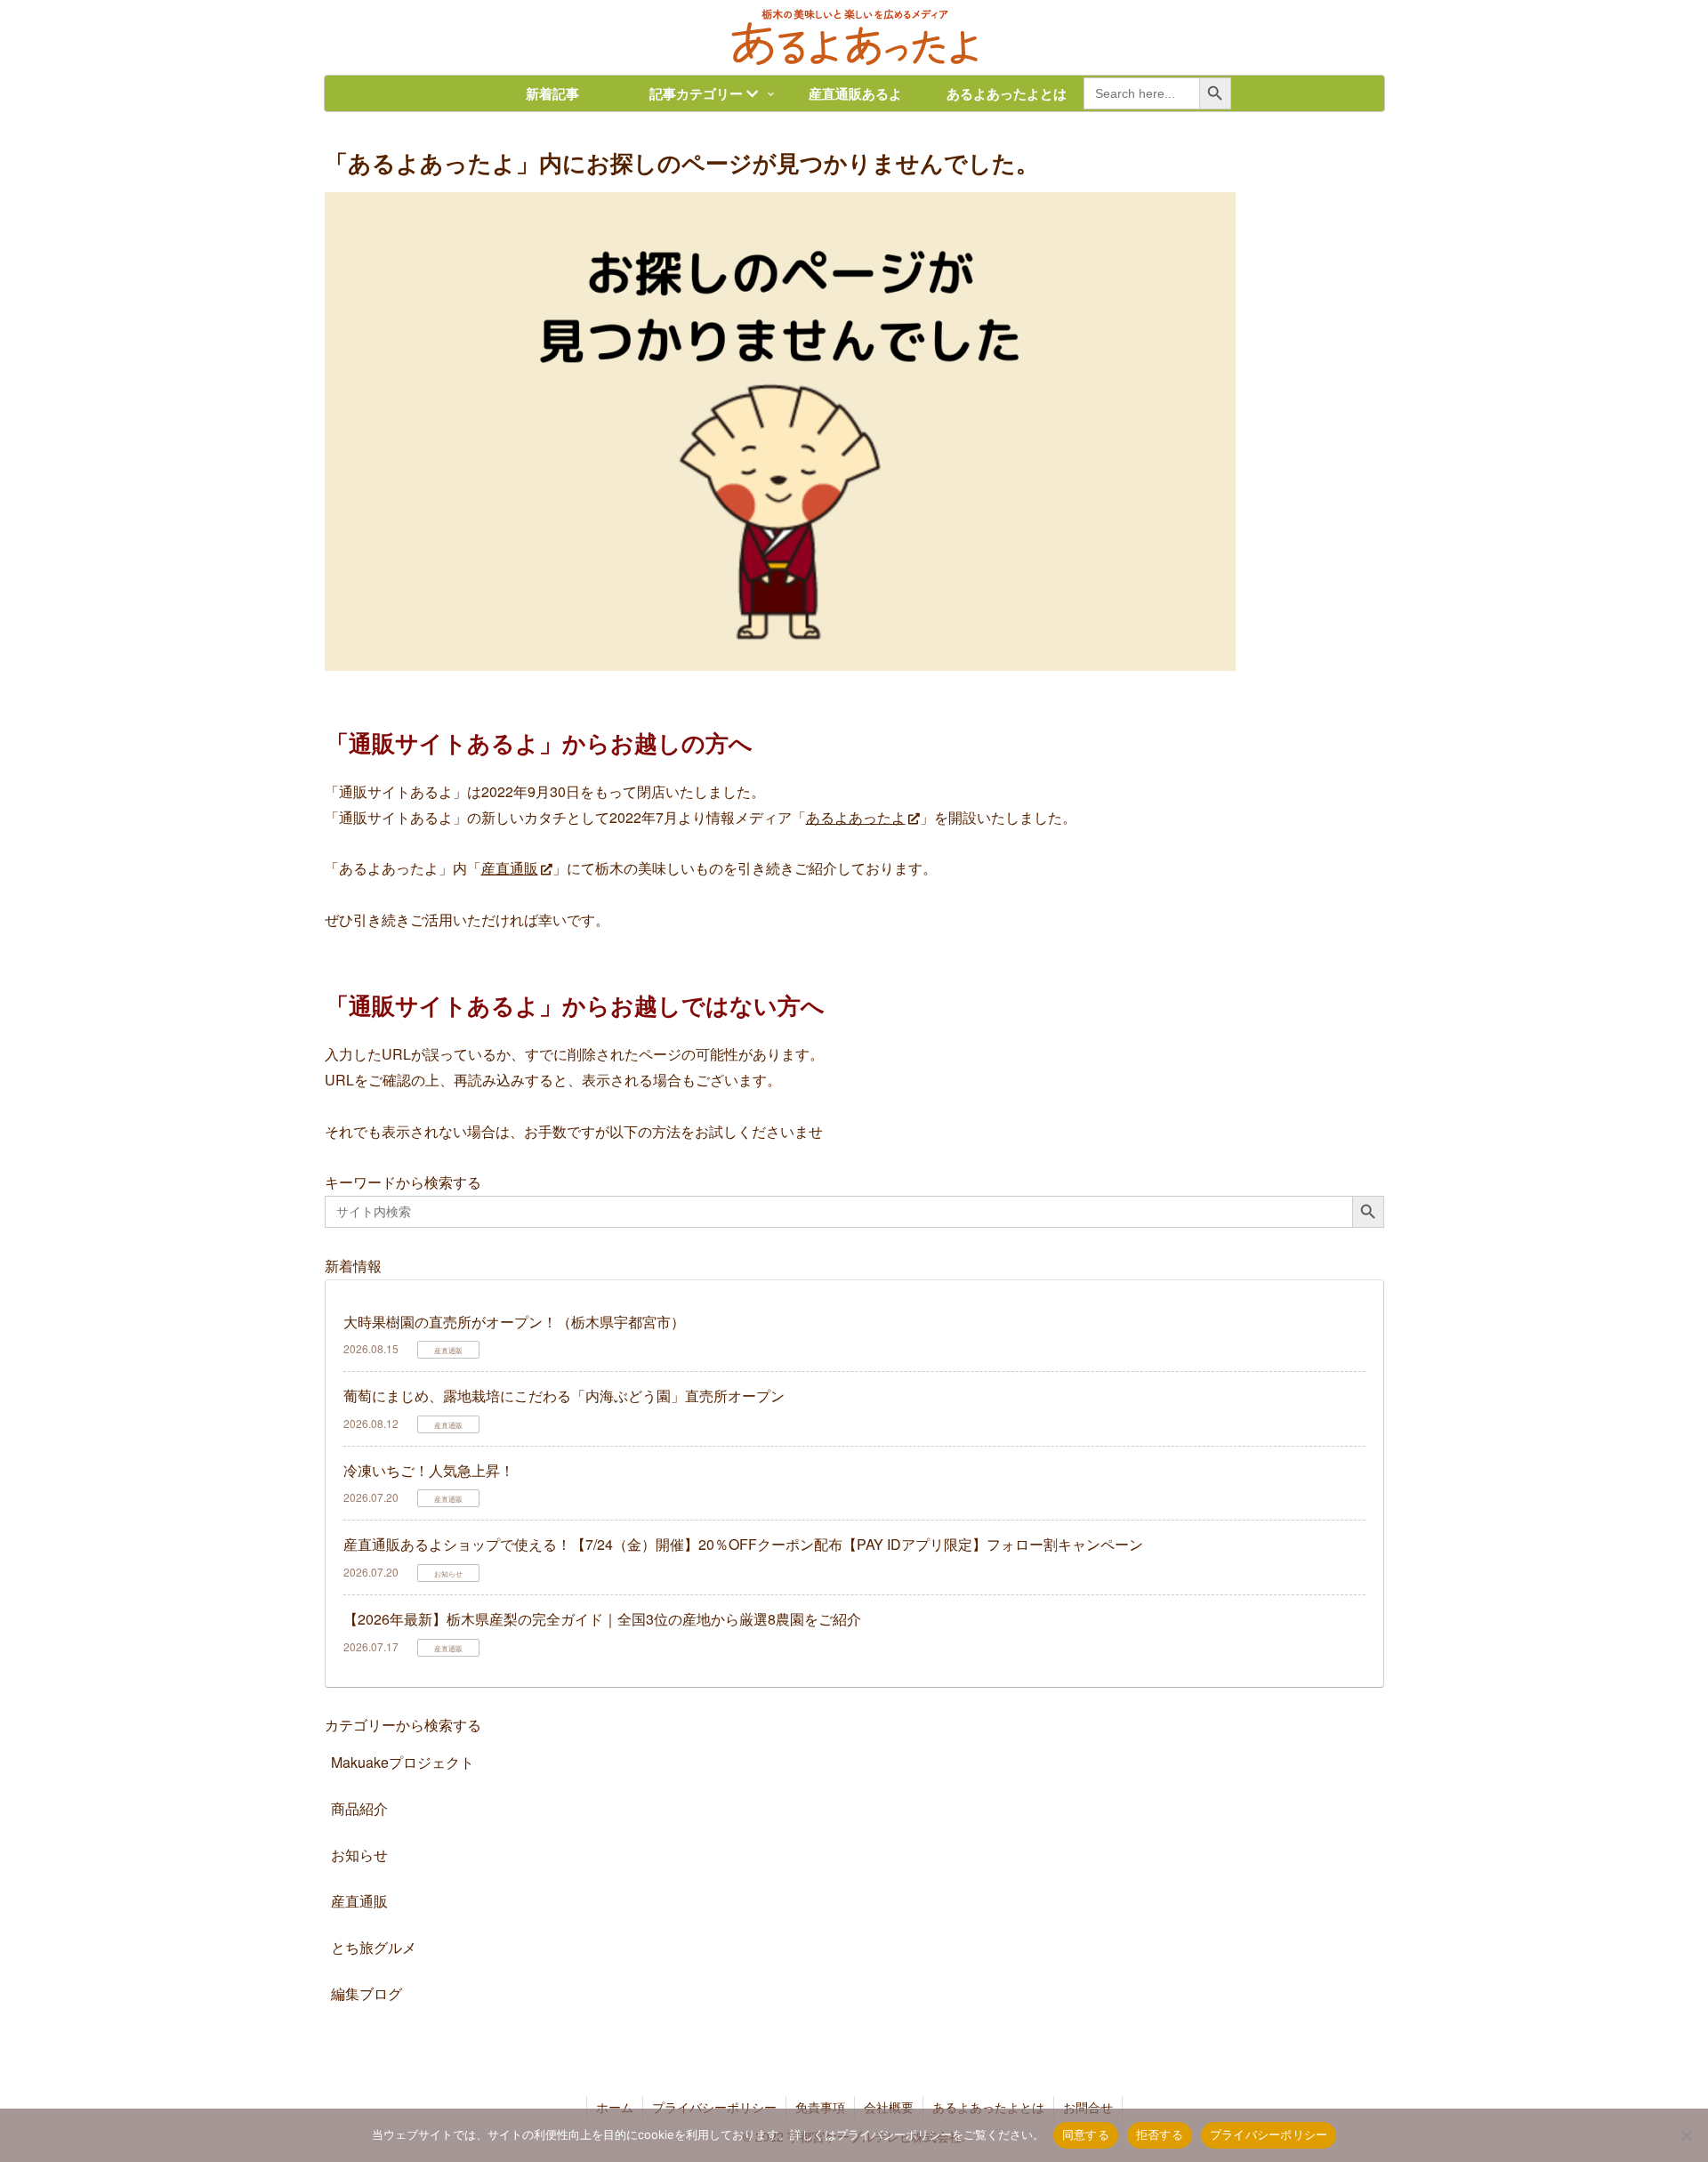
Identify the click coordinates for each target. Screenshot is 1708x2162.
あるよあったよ (856, 817)
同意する (1086, 2134)
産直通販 (510, 868)
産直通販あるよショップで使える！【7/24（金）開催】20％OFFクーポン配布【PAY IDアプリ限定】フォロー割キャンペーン (743, 1544)
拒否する (1160, 2134)
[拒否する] (1686, 2135)
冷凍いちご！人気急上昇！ (429, 1470)
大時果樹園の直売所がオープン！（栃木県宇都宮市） (514, 1322)
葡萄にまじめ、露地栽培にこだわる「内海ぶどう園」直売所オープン (564, 1396)
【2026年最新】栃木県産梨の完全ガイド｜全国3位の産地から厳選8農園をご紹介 (602, 1619)
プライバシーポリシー (1269, 2134)
